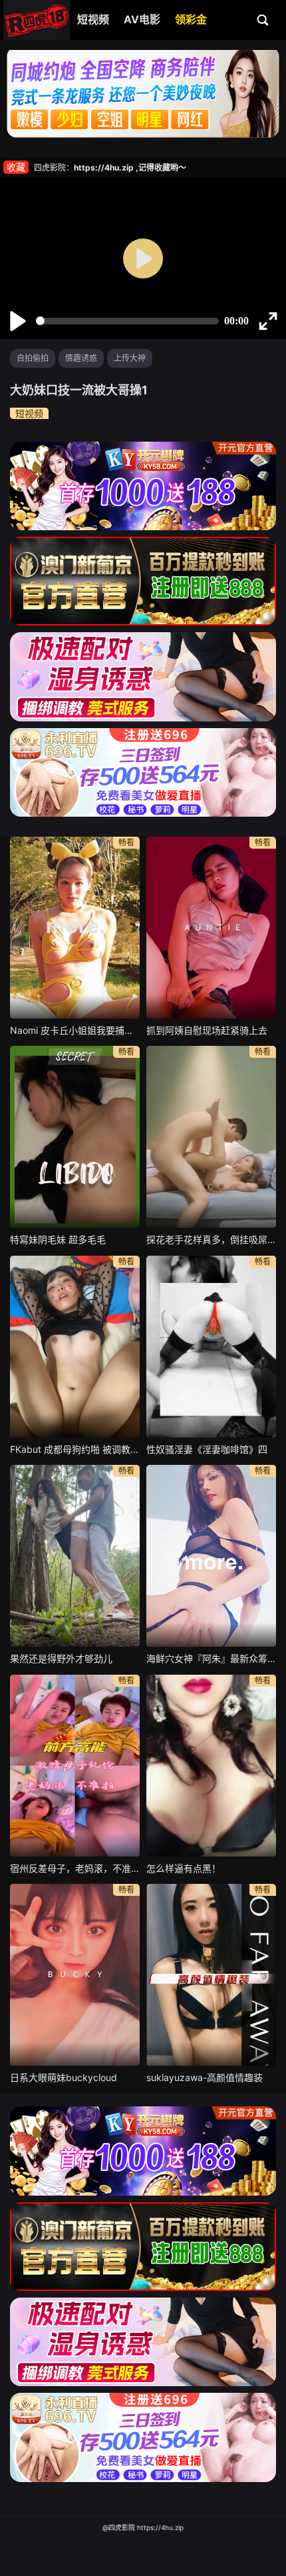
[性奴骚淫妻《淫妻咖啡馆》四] (211, 1347)
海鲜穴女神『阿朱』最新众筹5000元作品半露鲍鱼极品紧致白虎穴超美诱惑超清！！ (211, 1658)
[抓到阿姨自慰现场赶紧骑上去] (211, 928)
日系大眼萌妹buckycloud (64, 2077)
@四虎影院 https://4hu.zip (143, 2527)
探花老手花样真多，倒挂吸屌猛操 (211, 1239)
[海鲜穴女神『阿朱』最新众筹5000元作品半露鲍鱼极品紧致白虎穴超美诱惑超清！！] (211, 1556)
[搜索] (263, 19)
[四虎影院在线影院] (37, 20)
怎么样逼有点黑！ (184, 1868)
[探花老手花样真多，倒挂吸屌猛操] (211, 1137)
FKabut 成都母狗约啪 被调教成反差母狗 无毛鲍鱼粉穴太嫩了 (75, 1449)
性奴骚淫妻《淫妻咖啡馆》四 (207, 1449)
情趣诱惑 (81, 358)
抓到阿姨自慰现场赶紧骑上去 (207, 1030)
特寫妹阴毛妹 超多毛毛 (58, 1239)
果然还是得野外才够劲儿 (61, 1658)
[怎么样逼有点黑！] (211, 1766)
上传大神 (130, 358)
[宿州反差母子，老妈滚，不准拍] (75, 1766)
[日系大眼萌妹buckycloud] (75, 1975)
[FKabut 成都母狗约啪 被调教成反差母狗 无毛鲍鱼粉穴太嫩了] (75, 1347)
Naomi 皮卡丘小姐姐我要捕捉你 (75, 1030)
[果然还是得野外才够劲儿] (75, 1556)
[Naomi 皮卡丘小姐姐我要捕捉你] (75, 928)
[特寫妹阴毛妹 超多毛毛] (75, 1137)
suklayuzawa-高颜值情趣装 (205, 2077)
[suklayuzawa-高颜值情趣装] (211, 1975)
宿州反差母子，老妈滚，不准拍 (75, 1868)
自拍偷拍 (33, 358)
